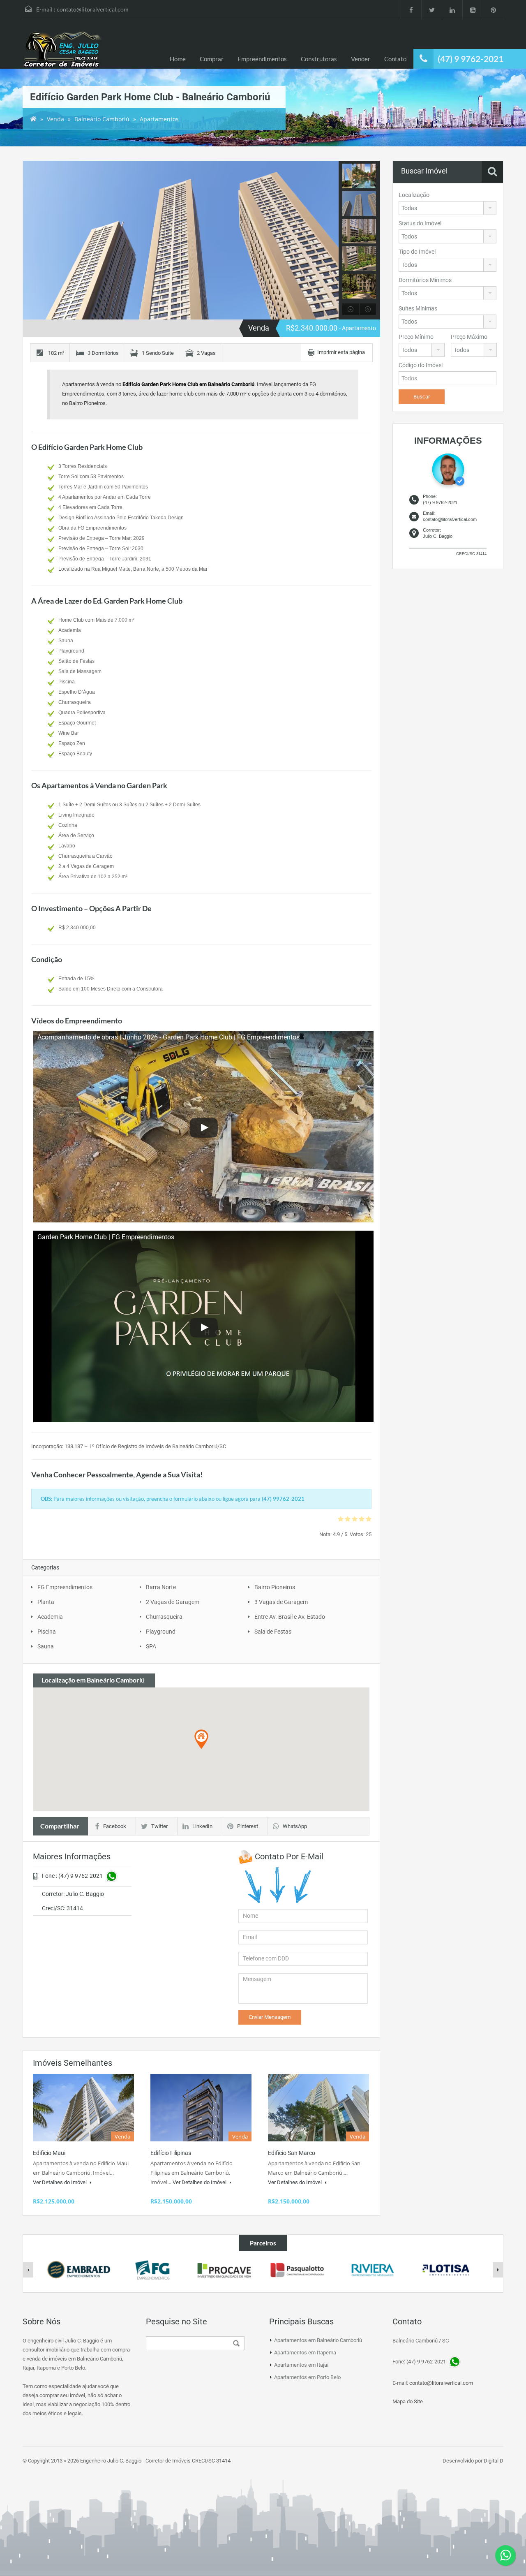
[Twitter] (431, 9)
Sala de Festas (273, 1632)
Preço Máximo (469, 337)
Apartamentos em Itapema (305, 2353)
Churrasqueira (164, 1617)
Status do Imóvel (420, 223)
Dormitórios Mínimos (425, 280)
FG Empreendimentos (65, 1587)
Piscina (47, 1632)
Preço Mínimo (416, 337)
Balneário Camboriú (102, 119)
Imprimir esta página (341, 352)
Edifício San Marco (292, 2153)
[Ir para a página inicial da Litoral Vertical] (64, 50)
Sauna (46, 1646)
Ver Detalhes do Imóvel (60, 2182)
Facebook (115, 1826)
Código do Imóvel (421, 365)
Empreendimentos (262, 59)
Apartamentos (159, 119)
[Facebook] (411, 9)
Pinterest (248, 1826)
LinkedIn (202, 1826)
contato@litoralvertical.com (93, 9)
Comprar (212, 59)
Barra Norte (161, 1587)
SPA (151, 1646)
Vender (361, 59)
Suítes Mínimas (418, 308)
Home (178, 59)
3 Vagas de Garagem (281, 1602)
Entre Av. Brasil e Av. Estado (290, 1617)
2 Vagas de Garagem (173, 1602)
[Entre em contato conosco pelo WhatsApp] (505, 2555)
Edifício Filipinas (171, 2153)
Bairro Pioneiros (275, 1587)
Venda (55, 119)
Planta (46, 1602)
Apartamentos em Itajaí (301, 2365)
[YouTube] (473, 9)
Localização (414, 195)
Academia (50, 1617)
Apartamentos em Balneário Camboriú (318, 2340)
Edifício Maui (49, 2153)
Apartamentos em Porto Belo (307, 2377)
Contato (395, 59)
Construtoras (319, 59)
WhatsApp (295, 1826)
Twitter (159, 1826)
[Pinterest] (493, 9)
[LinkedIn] (452, 9)
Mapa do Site (408, 2401)
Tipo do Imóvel (417, 252)
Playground (161, 1632)
